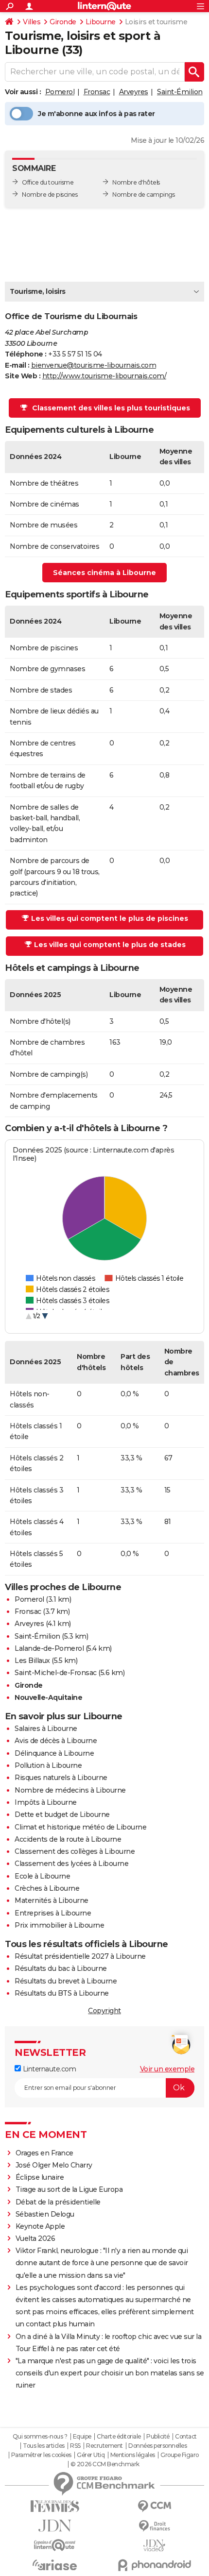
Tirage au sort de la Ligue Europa (69, 2189)
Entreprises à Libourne (53, 1913)
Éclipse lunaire (40, 2177)
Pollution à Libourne (48, 1765)
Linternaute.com (48, 2069)
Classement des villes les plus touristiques (111, 408)
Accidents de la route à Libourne (68, 1839)
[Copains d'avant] (55, 2545)
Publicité (158, 2437)
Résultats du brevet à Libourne (66, 1981)
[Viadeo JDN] (154, 2546)
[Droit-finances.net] (154, 2526)
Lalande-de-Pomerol (49, 1648)
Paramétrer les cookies (41, 2455)
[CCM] (154, 2506)
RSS (75, 2446)
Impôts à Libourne (46, 1802)
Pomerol (60, 92)
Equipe (82, 2437)
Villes (32, 22)
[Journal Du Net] (55, 2526)
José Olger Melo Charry (54, 2165)
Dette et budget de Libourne (62, 1814)
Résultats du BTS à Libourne (62, 1993)
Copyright (104, 2011)
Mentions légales (133, 2455)
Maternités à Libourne (52, 1900)
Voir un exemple (167, 2069)
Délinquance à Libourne (54, 1753)
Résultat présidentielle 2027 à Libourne (80, 1956)
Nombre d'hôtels (136, 182)
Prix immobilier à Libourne (59, 1925)
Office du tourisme (48, 182)
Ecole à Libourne (42, 1876)
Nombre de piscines (50, 195)
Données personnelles (157, 2446)
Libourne (101, 22)
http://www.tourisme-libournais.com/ (104, 376)
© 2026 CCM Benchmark (105, 2464)
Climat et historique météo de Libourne (80, 1827)
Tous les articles (44, 2446)
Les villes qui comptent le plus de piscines (110, 918)
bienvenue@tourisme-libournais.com (94, 365)
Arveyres (134, 92)
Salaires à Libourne (46, 1729)
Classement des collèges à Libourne (75, 1851)
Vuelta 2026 (35, 2238)
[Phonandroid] (154, 2565)
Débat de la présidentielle (58, 2202)
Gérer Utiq (91, 2455)
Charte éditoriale (119, 2437)
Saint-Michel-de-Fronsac (56, 1673)
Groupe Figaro (180, 2455)
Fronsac (97, 92)
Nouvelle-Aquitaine (48, 1697)
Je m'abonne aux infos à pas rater (96, 114)
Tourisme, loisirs (38, 291)
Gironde (63, 22)
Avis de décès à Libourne (56, 1741)
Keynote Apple (40, 2226)
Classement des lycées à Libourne (71, 1864)
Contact (186, 2437)
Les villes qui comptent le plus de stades (110, 945)
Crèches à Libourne (47, 1888)
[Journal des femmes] (55, 2506)
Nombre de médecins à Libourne (70, 1790)
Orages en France (44, 2153)
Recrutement (104, 2446)
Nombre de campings (143, 195)
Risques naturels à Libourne (61, 1778)
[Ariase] (55, 2565)
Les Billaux (32, 1661)
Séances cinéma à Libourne (104, 573)
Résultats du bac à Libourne (61, 1968)
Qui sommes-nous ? (40, 2437)
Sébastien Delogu (45, 2214)
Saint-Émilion (180, 92)
